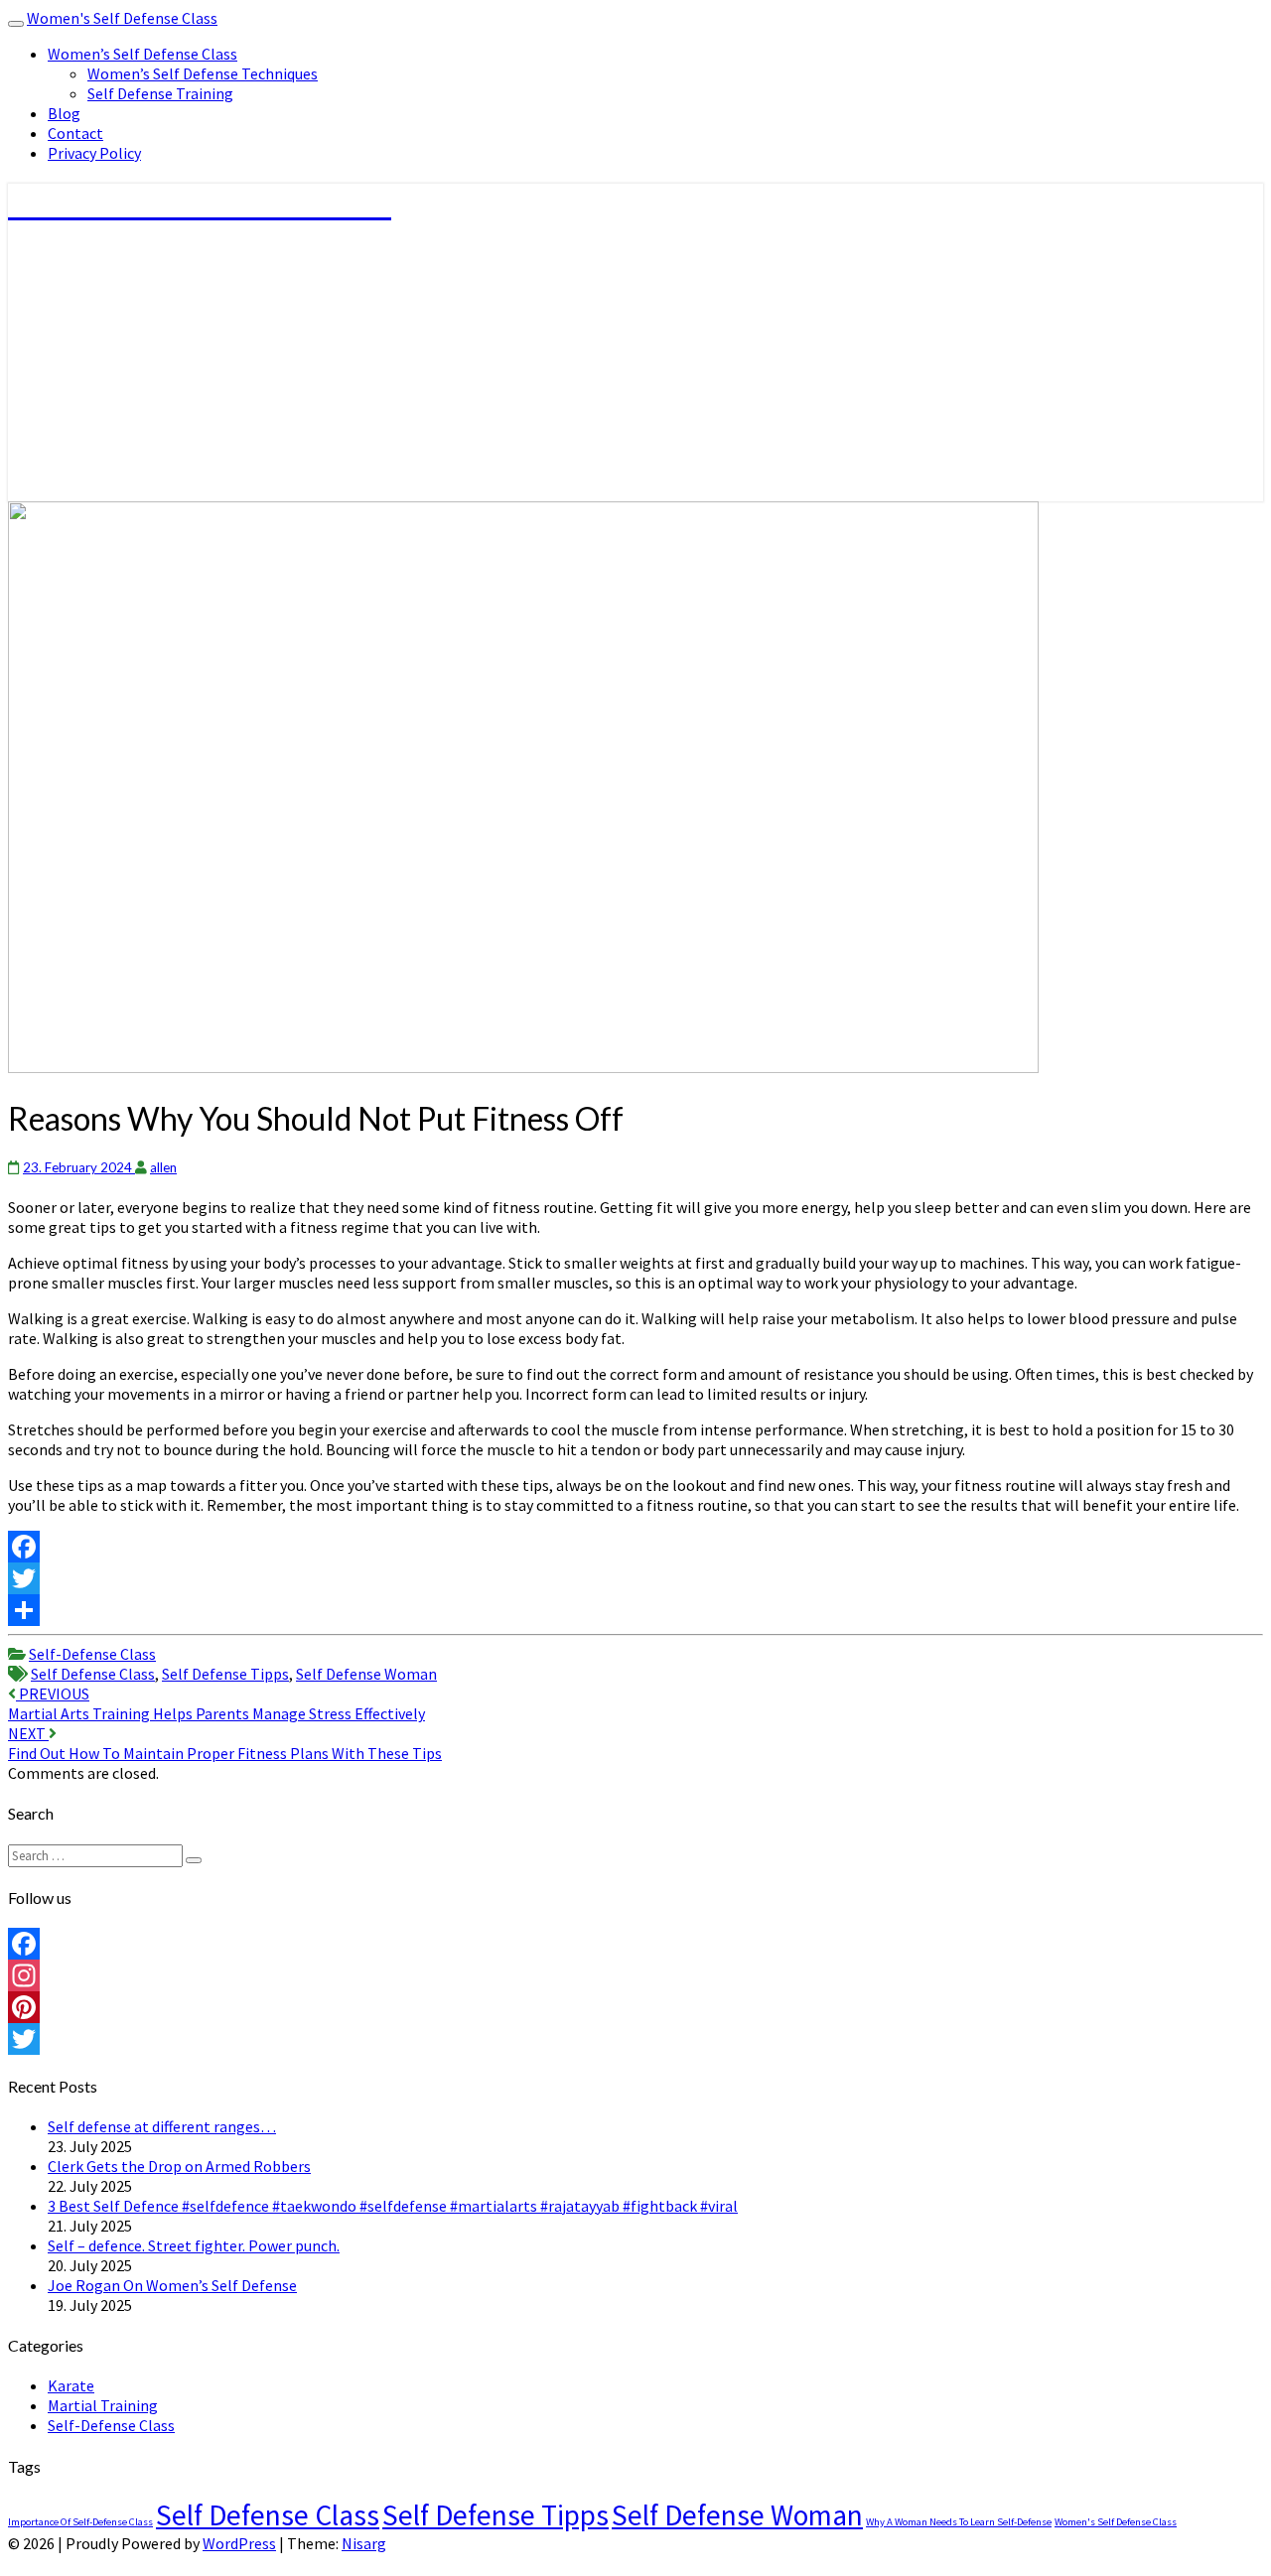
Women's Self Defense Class (122, 18)
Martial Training (103, 2405)
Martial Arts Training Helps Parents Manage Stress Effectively (216, 1703)
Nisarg (364, 2543)
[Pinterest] (635, 2007)
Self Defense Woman (366, 1674)
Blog (64, 113)
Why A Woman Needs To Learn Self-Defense (959, 2522)
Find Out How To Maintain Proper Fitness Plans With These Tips (225, 1743)
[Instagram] (635, 1975)
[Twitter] (635, 1578)
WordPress (239, 2543)
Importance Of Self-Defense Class (80, 2522)
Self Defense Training (160, 93)
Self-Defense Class (92, 1654)
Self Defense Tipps (225, 1674)
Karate (71, 2385)
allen (163, 1167)
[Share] (635, 1610)
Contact (75, 133)
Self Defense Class (93, 1674)
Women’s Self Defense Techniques (203, 73)
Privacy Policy (94, 153)
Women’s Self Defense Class (142, 54)
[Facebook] (635, 1547)
